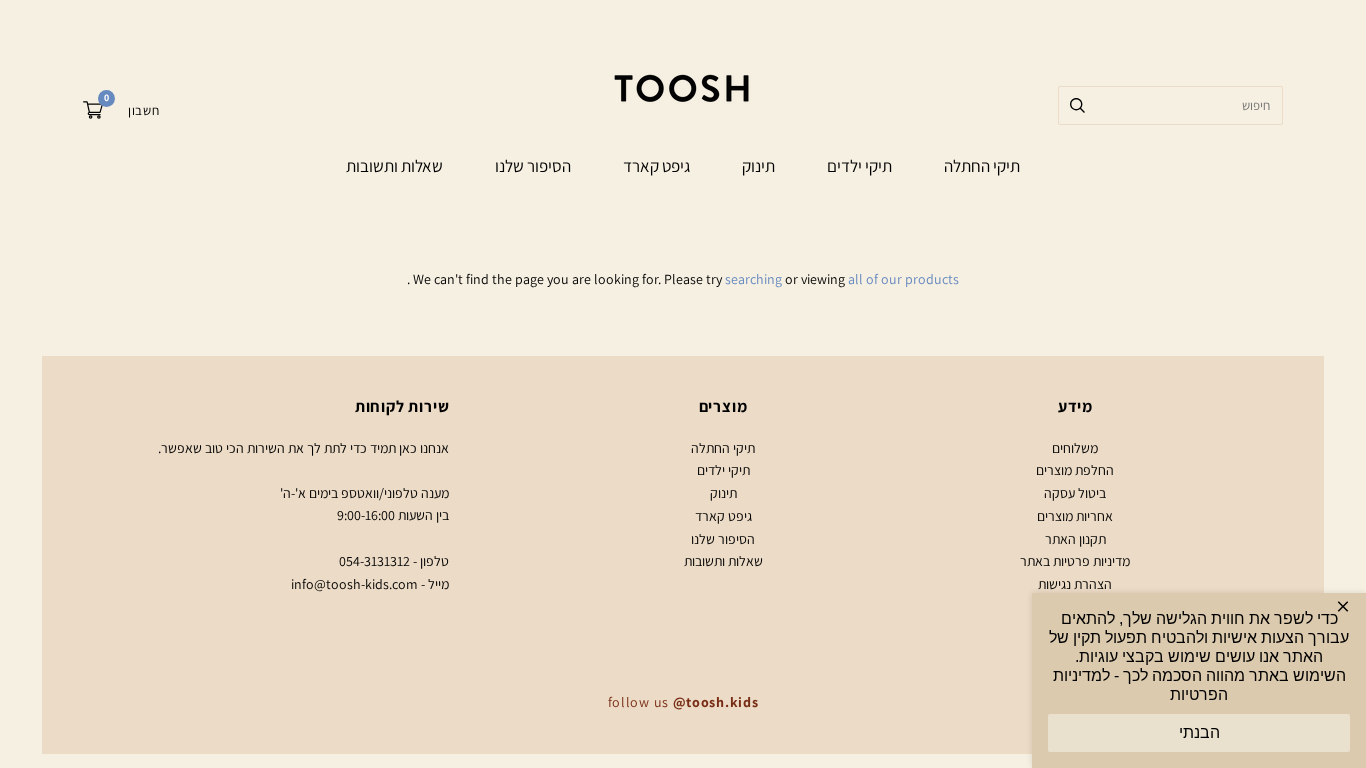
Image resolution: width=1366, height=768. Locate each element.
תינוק (758, 166)
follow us (683, 702)
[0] (93, 113)
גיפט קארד (656, 166)
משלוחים (1075, 448)
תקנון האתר (1075, 539)
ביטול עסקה (1075, 493)
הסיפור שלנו (533, 166)
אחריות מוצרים (1075, 516)
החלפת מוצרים (1075, 470)
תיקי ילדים (859, 166)
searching (753, 279)
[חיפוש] (1077, 105)
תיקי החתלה (982, 166)
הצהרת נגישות (1075, 584)
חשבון (143, 110)
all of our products (903, 279)
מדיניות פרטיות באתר (1075, 561)
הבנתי (1199, 732)
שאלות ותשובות (394, 166)
